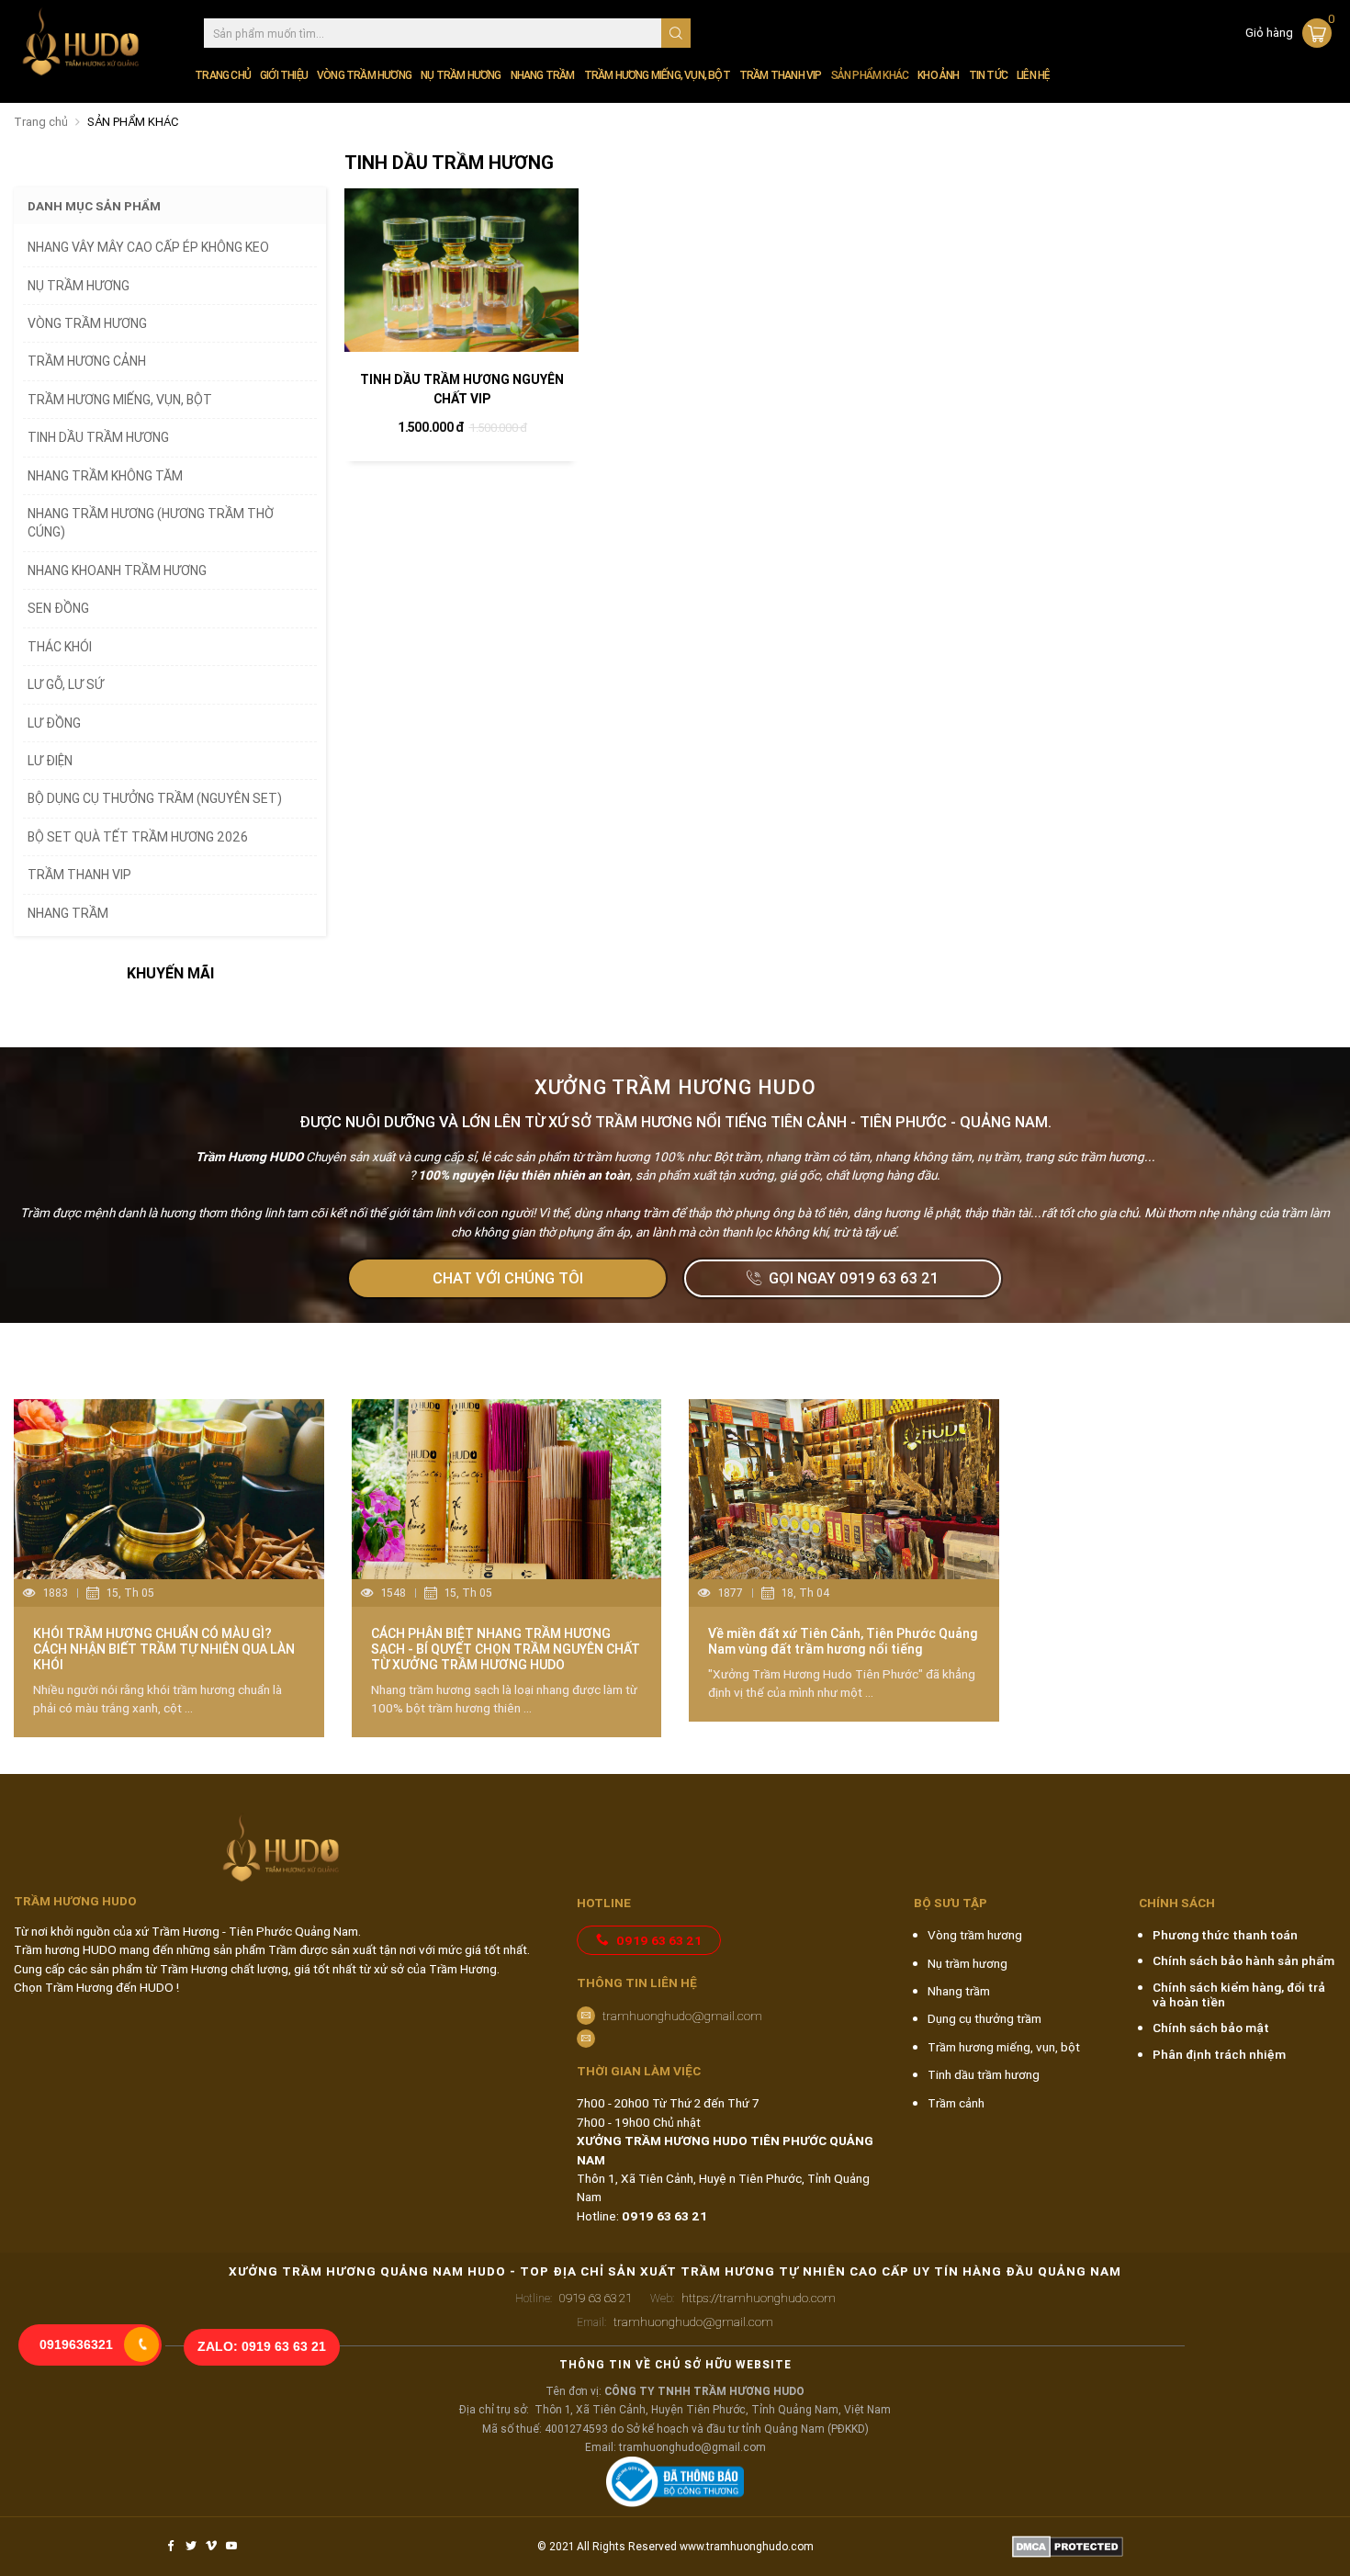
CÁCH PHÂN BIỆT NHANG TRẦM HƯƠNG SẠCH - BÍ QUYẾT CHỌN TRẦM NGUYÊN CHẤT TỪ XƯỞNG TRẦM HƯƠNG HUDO (506, 1649)
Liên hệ (1033, 75)
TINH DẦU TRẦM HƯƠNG (98, 437)
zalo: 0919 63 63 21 (262, 2347)
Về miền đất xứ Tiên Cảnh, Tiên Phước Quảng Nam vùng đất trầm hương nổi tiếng (843, 1641)
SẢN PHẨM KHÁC (870, 75)
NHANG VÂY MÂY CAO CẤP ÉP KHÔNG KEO (148, 247)
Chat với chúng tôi (508, 1278)
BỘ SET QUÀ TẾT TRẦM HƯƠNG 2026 (138, 837)
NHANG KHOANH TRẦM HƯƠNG (117, 571)
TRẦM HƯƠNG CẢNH (87, 361)
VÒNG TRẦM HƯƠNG (364, 75)
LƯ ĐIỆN (50, 761)
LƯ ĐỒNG (54, 723)
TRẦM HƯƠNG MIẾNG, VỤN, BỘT (657, 75)
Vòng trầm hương (975, 1935)
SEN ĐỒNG (58, 608)
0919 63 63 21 (659, 1940)
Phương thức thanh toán (1225, 1935)
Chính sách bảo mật (1211, 2028)
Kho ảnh (938, 75)
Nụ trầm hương (967, 1963)
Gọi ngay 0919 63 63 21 (854, 1278)
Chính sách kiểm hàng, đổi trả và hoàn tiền (1239, 1994)
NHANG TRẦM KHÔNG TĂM (105, 476)
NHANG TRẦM (543, 75)
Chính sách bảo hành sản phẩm (1243, 1960)
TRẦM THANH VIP (781, 75)
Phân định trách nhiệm (1219, 2054)
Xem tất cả (1285, 1361)
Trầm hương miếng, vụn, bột (1004, 2047)
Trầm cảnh (956, 2103)
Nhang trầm (959, 1991)
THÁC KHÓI (60, 647)
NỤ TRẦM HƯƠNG (461, 75)
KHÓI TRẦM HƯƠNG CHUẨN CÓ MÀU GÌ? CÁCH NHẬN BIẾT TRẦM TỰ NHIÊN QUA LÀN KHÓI (164, 1649)
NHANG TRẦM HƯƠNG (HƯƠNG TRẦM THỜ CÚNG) (151, 523)
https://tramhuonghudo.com (743, 2298)
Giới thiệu (284, 75)
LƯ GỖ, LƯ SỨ (66, 684)
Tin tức (988, 75)
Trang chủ (223, 75)
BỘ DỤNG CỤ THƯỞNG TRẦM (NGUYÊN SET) (155, 798)
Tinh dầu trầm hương (984, 2074)
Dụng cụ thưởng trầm (984, 2018)
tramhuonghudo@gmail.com (682, 2016)
